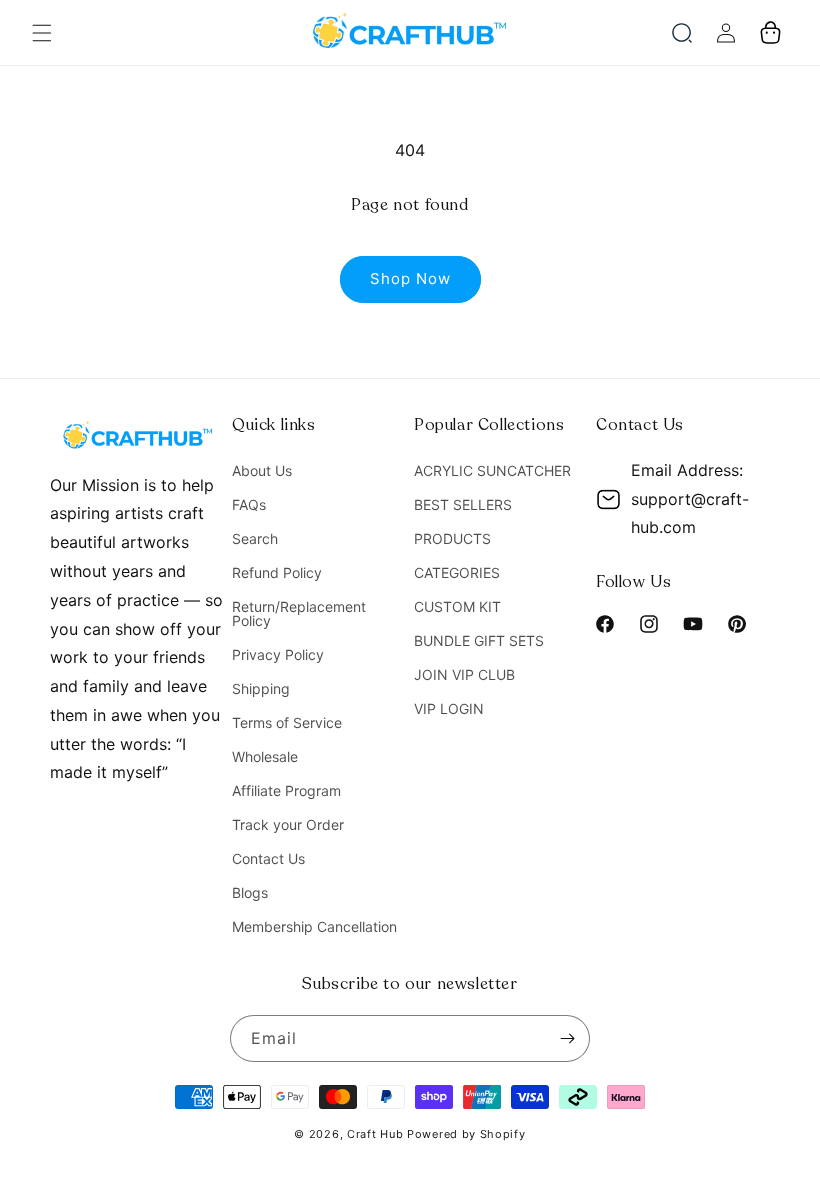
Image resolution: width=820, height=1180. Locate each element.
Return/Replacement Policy (299, 613)
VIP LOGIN (449, 708)
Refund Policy (277, 572)
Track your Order (288, 824)
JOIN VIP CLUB (464, 674)
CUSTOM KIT (457, 606)
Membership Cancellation (314, 926)
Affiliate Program (286, 790)
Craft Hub (375, 1134)
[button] (42, 33)
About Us (262, 471)
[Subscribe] (567, 1038)
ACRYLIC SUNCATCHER (492, 471)
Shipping (261, 688)
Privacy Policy (278, 654)
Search (255, 538)
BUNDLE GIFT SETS (479, 640)
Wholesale (265, 756)
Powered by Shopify (466, 1134)
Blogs (250, 892)
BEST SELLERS (463, 504)
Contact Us (268, 858)
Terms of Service (287, 722)
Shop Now (410, 278)
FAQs (249, 504)
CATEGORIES (457, 572)
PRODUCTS (452, 538)
